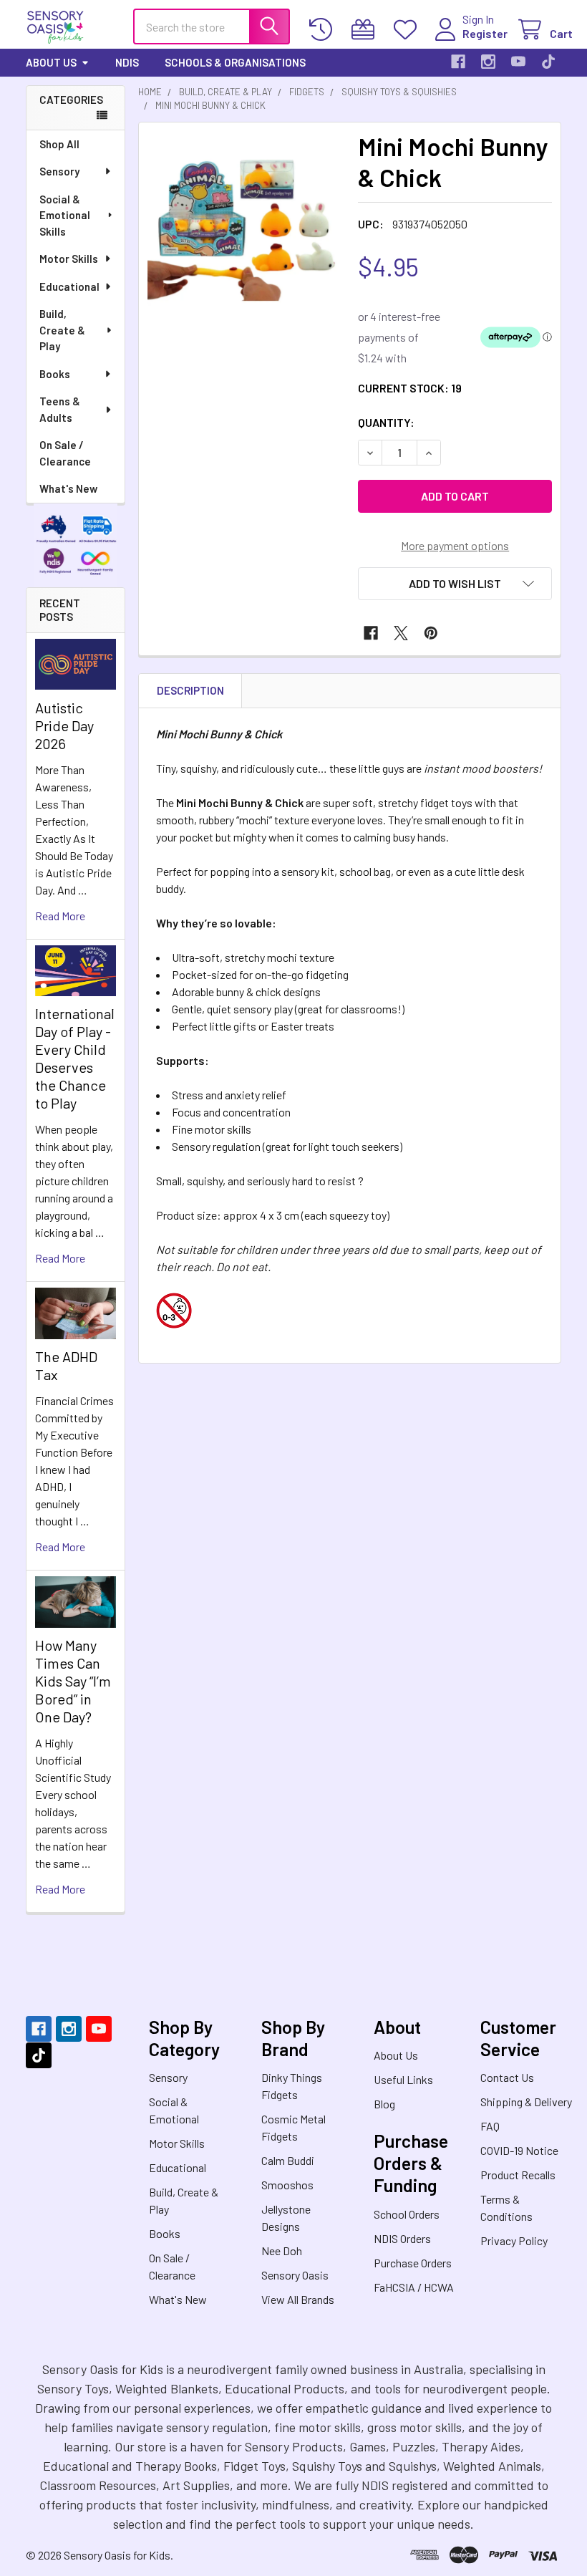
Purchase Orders (413, 2263)
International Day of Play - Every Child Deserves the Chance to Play (75, 1058)
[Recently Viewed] (324, 30)
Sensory (59, 171)
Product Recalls (518, 2175)
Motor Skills (69, 259)
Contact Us (507, 2077)
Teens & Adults (60, 409)
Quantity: (386, 422)
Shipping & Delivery (526, 2102)
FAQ (490, 2126)
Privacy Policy (514, 2240)
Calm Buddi (288, 2160)
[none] (244, 228)
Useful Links (403, 2079)
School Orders (407, 2214)
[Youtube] (518, 62)
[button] (455, 584)
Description (190, 690)
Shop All (59, 144)
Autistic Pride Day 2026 (64, 725)
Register (485, 33)
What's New (68, 488)
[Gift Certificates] (366, 30)
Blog (384, 2104)
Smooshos (287, 2185)
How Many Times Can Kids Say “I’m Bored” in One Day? (73, 1681)
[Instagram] (488, 62)
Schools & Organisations (235, 62)
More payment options (455, 545)
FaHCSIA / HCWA (414, 2287)
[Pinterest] (431, 633)
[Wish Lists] (408, 30)
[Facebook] (458, 62)
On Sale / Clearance (65, 453)
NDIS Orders (402, 2238)
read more (60, 916)
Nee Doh (282, 2251)
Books (55, 374)
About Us (51, 62)
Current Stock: (410, 388)
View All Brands (298, 2299)
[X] (401, 633)
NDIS (127, 62)
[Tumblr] (548, 62)
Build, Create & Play (62, 330)
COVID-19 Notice (519, 2150)
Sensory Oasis (295, 2275)
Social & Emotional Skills (65, 215)
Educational (69, 286)
